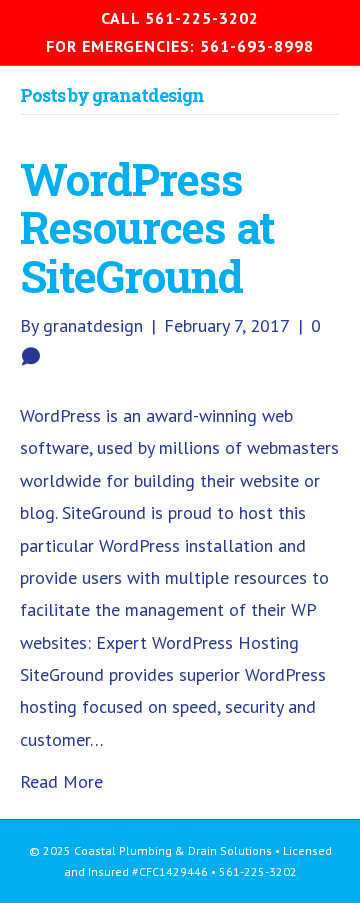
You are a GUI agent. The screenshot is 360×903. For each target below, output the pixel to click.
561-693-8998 (257, 46)
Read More (61, 781)
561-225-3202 (202, 18)
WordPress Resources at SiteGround (147, 227)
